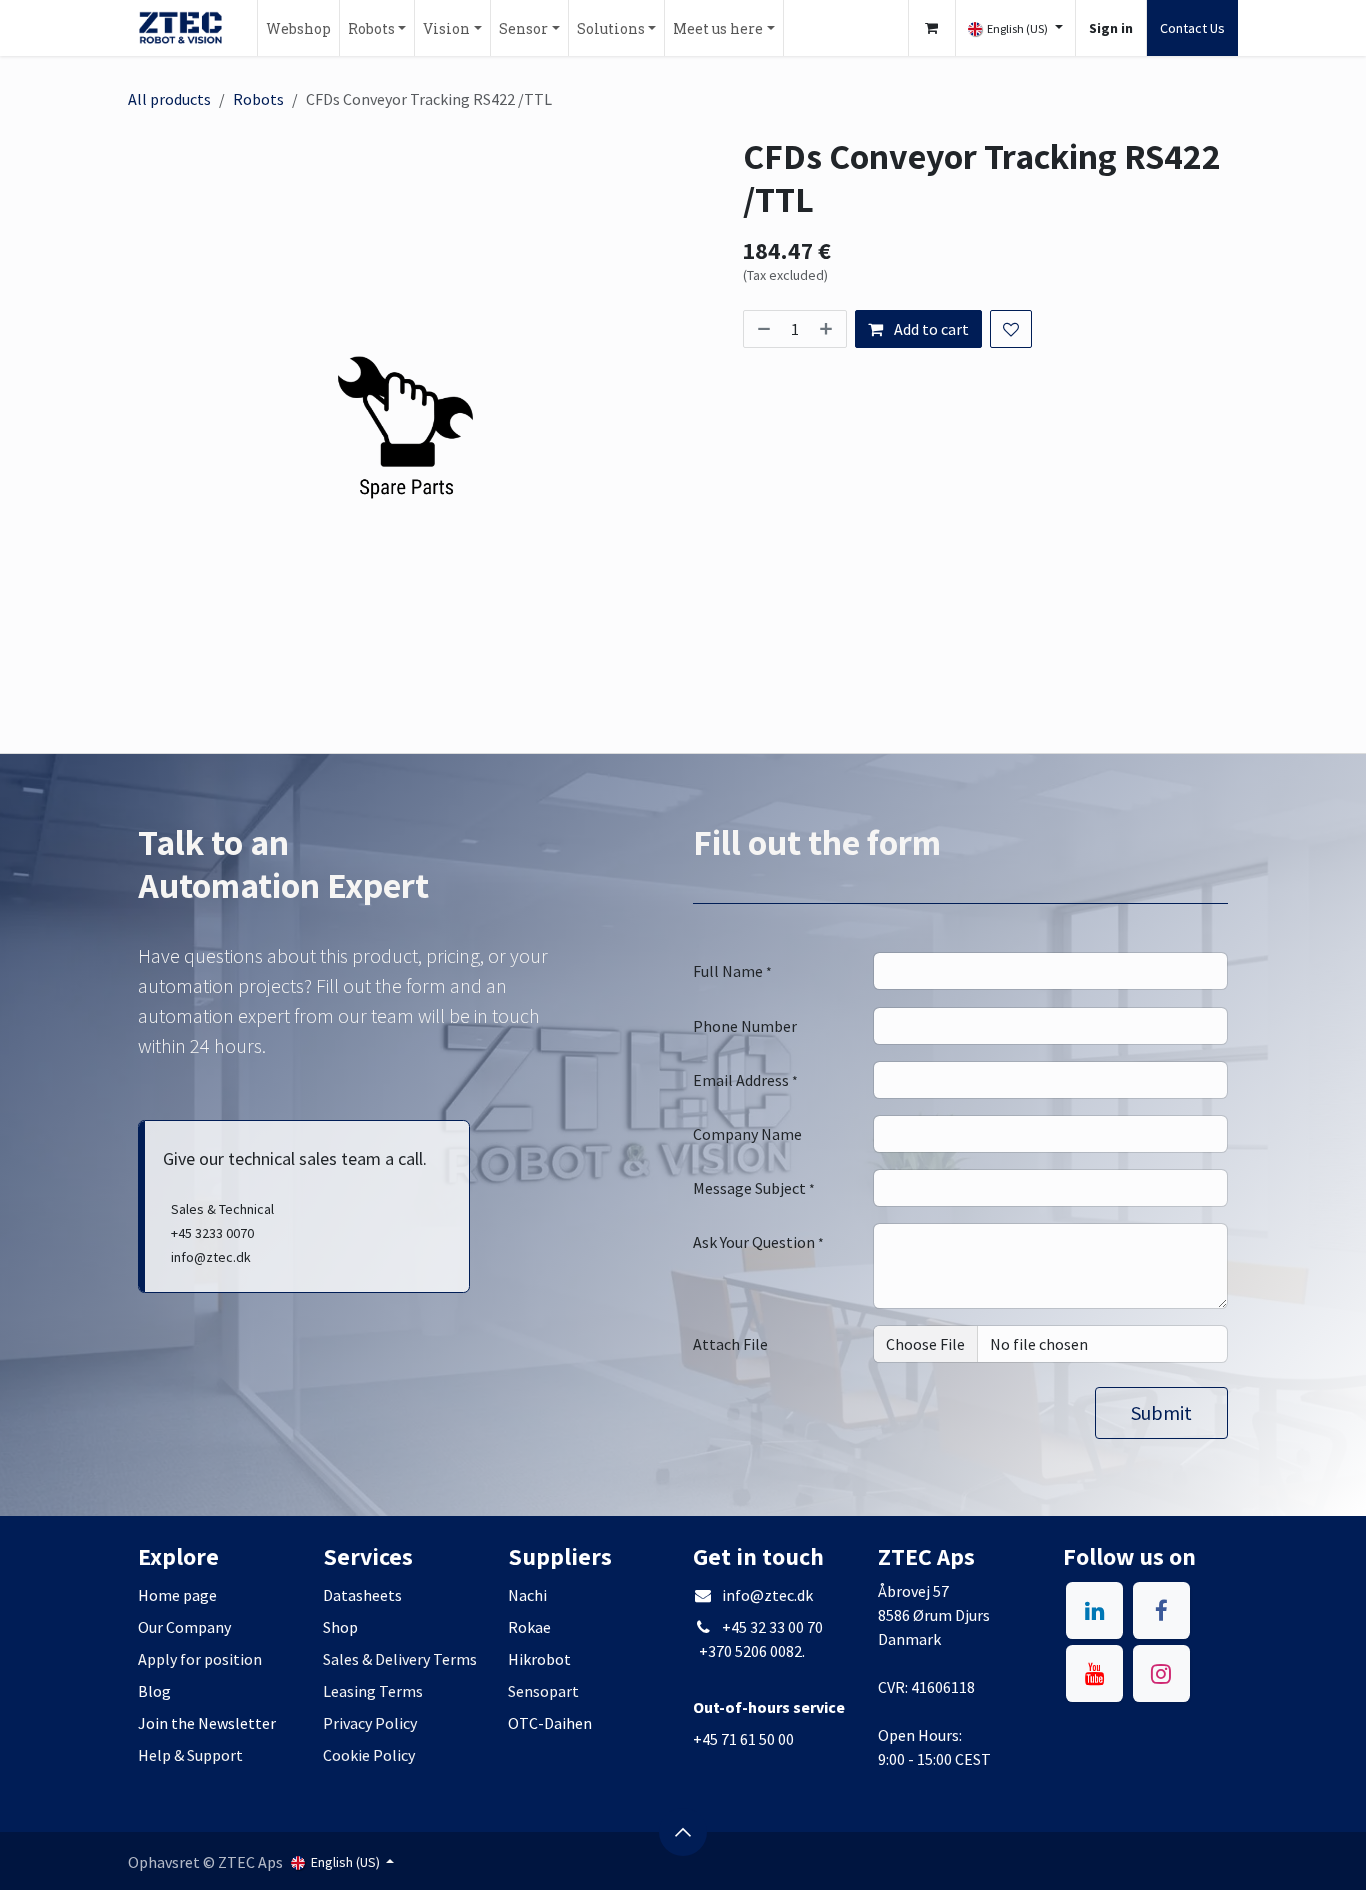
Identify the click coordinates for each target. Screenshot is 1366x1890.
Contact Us (1192, 28)
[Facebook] (1161, 1610)
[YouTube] (1094, 1673)
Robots (258, 99)
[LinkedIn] (1094, 1610)
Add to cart (930, 329)
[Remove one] (762, 329)
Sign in (1111, 28)
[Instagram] (1161, 1673)
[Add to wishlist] (1011, 329)
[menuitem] (298, 28)
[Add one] (828, 329)
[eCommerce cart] (932, 28)
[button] (1161, 1412)
